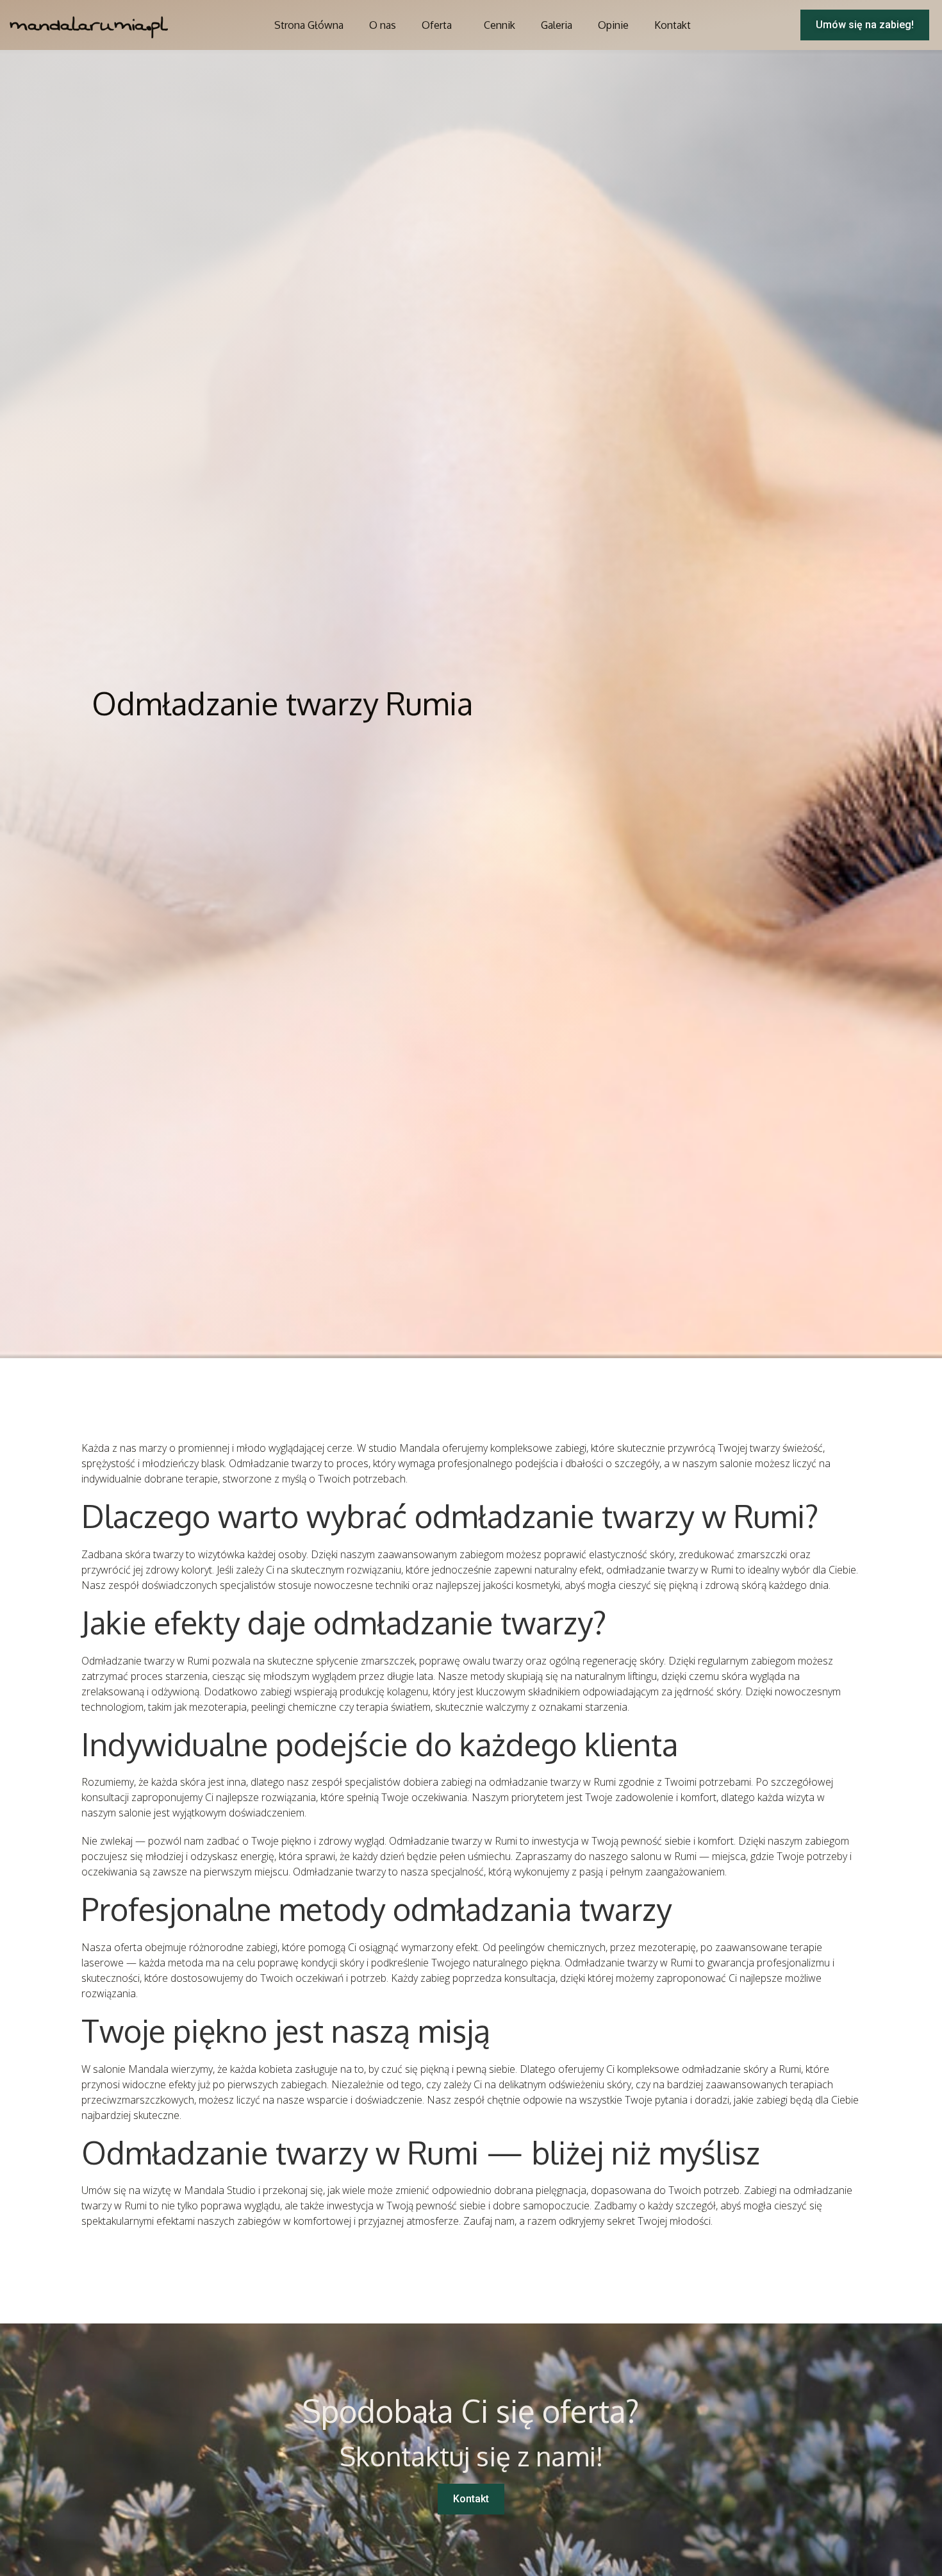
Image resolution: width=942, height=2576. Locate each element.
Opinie (613, 25)
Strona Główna (309, 25)
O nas (383, 25)
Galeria (557, 25)
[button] (865, 25)
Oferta (437, 25)
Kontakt (673, 25)
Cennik (500, 25)
